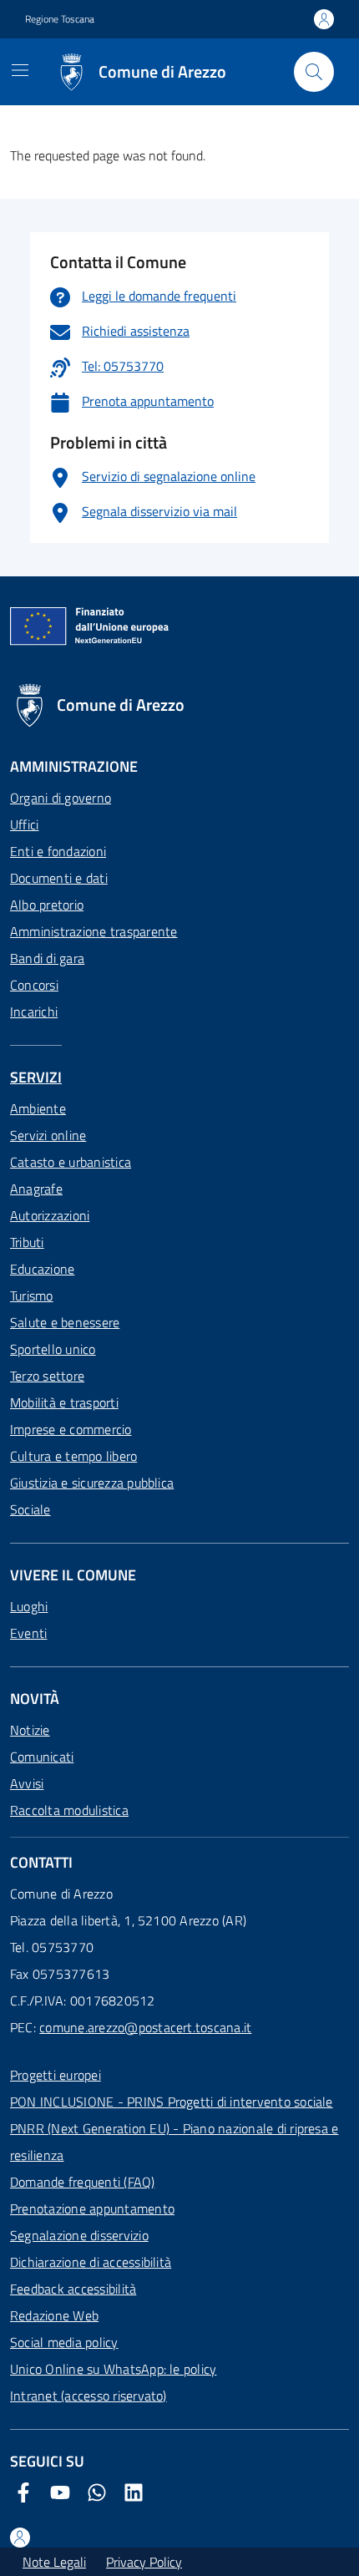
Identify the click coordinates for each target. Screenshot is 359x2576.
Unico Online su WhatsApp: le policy (113, 2369)
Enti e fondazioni (58, 851)
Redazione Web (54, 2315)
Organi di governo (61, 798)
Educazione (42, 1269)
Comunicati (42, 1757)
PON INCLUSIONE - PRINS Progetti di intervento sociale (172, 2102)
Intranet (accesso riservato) (88, 2396)
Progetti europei (56, 2075)
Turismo (32, 1296)
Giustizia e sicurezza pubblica (92, 1483)
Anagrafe (36, 1189)
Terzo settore (47, 1376)
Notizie (30, 1730)
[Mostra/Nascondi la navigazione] (20, 70)
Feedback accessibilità (73, 2289)
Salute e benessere (65, 1322)
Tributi (27, 1242)
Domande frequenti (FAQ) (83, 2182)
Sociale (30, 1509)
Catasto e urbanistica (71, 1162)
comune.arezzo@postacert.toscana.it (145, 2027)
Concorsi (34, 985)
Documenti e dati (59, 878)
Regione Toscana (60, 19)
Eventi (28, 1633)
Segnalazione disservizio (79, 2235)
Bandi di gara (47, 958)
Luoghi (29, 1606)
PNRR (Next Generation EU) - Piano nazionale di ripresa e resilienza (174, 2142)
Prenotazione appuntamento (92, 2208)
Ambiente (38, 1108)
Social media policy (64, 2342)
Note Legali (54, 2562)
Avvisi (27, 1783)
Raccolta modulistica (69, 1810)
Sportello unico (53, 1349)
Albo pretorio (47, 905)
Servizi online (48, 1135)
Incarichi (34, 1012)
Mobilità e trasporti (64, 1402)
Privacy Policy (144, 2562)
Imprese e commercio (71, 1429)
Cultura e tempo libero (73, 1456)
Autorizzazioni (50, 1215)
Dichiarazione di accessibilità (91, 2262)
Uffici (24, 824)
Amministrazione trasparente (94, 931)
